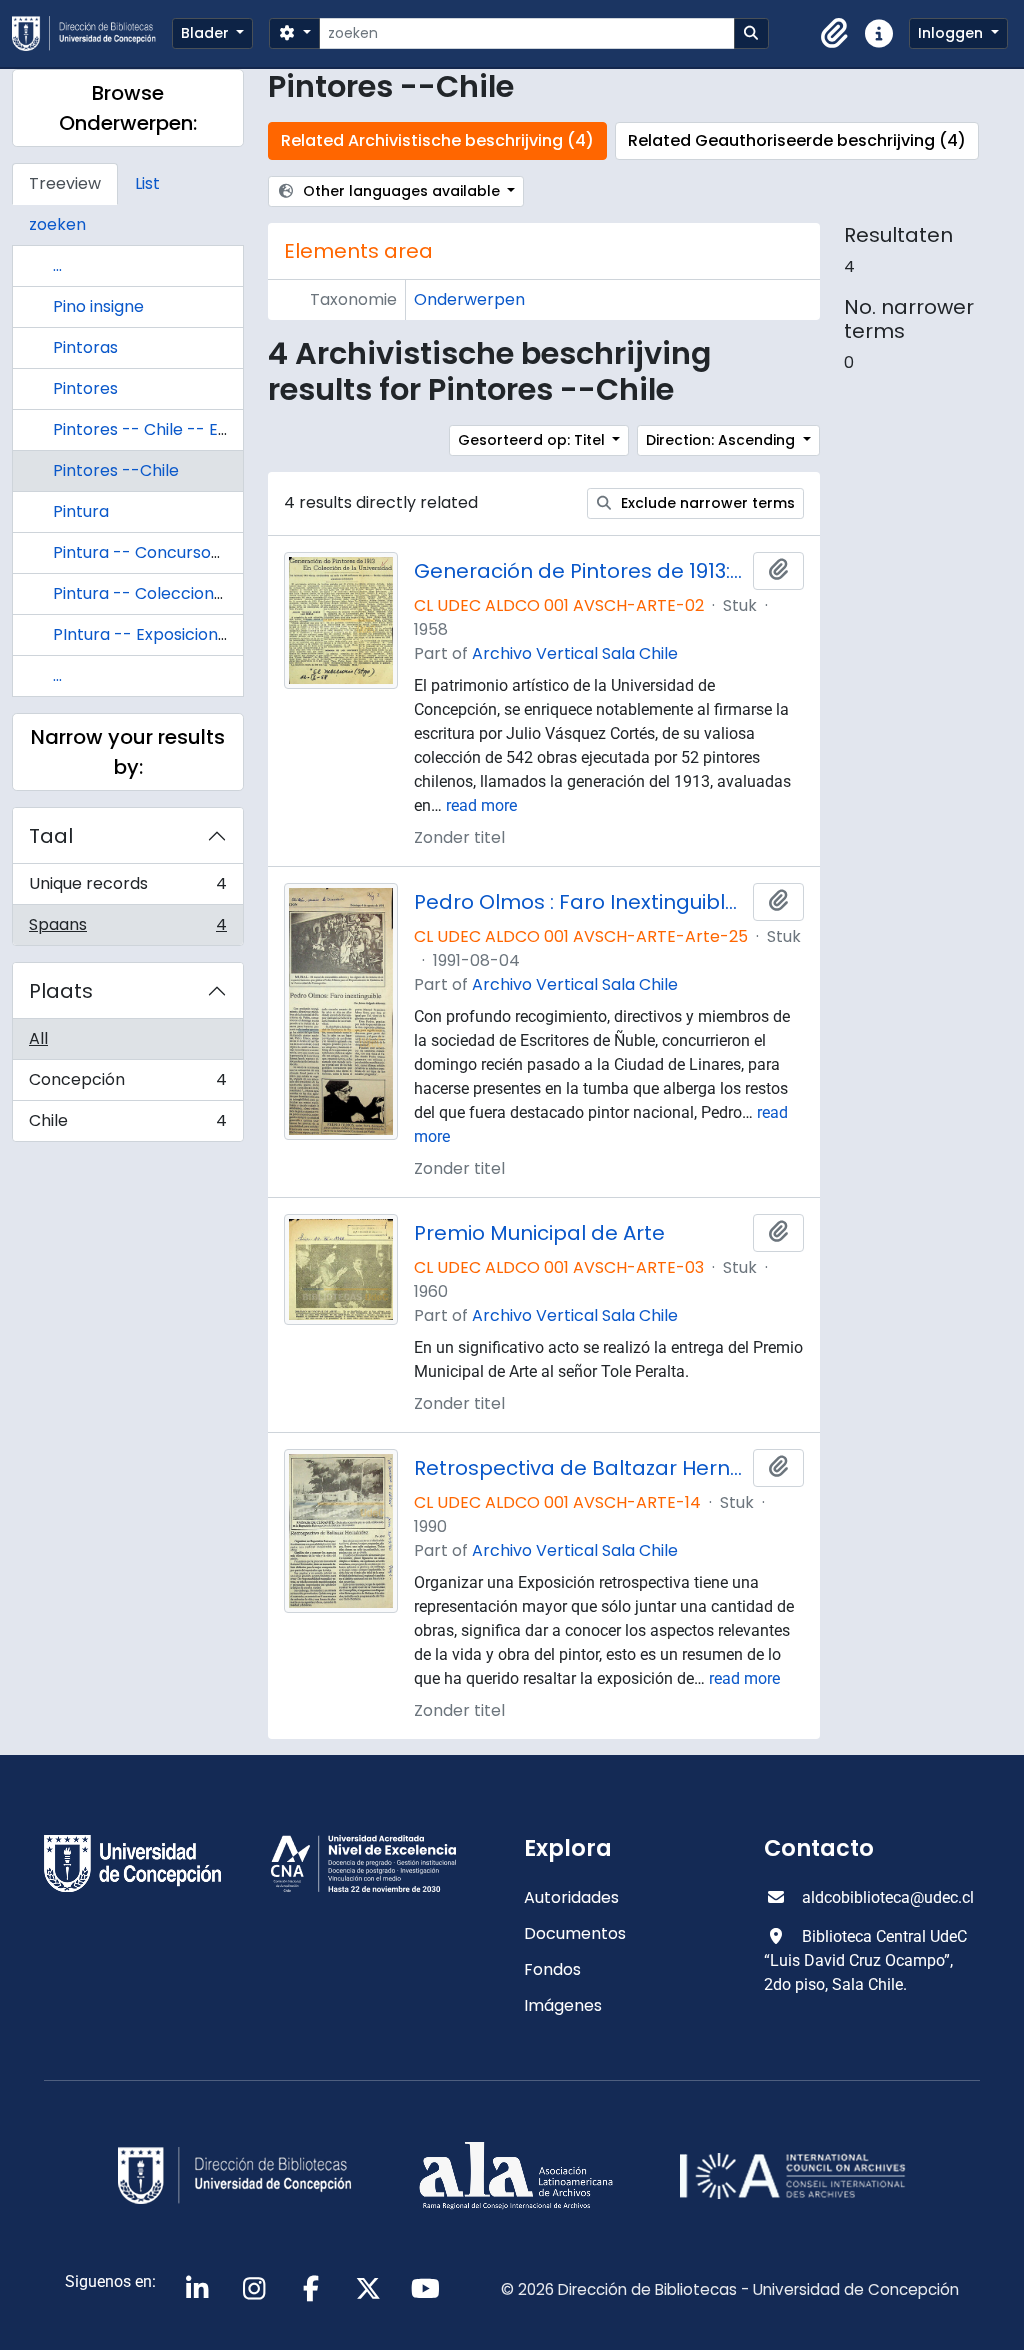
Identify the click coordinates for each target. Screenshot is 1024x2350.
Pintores (85, 388)
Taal (51, 836)
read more (481, 805)
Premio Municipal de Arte (539, 1233)
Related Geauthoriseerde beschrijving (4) (797, 140)
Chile (127, 1125)
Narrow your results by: (128, 752)
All (38, 1038)
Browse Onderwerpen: (128, 108)
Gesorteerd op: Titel (533, 440)
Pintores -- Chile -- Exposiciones (181, 429)
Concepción (127, 1084)
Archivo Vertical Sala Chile (575, 653)
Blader (207, 33)
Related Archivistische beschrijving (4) (437, 140)
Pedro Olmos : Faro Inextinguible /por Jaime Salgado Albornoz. (579, 902)
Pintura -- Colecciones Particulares (192, 593)
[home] (92, 33)
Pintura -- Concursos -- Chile (168, 552)
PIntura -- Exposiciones (144, 634)
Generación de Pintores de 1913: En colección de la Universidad (579, 571)
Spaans (127, 929)
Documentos (575, 1933)
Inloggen (952, 33)
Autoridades (571, 1897)
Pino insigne (98, 306)
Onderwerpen (469, 299)
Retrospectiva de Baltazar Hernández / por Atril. (579, 1468)
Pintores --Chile (116, 470)
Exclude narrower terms (706, 503)
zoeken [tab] (57, 224)
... (57, 265)
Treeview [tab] (65, 183)
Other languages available (401, 191)
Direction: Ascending (722, 440)
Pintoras (85, 347)
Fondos (552, 1969)
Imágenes (563, 2005)
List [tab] (147, 183)
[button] (835, 34)
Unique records (127, 888)
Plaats (61, 991)
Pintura (81, 511)
